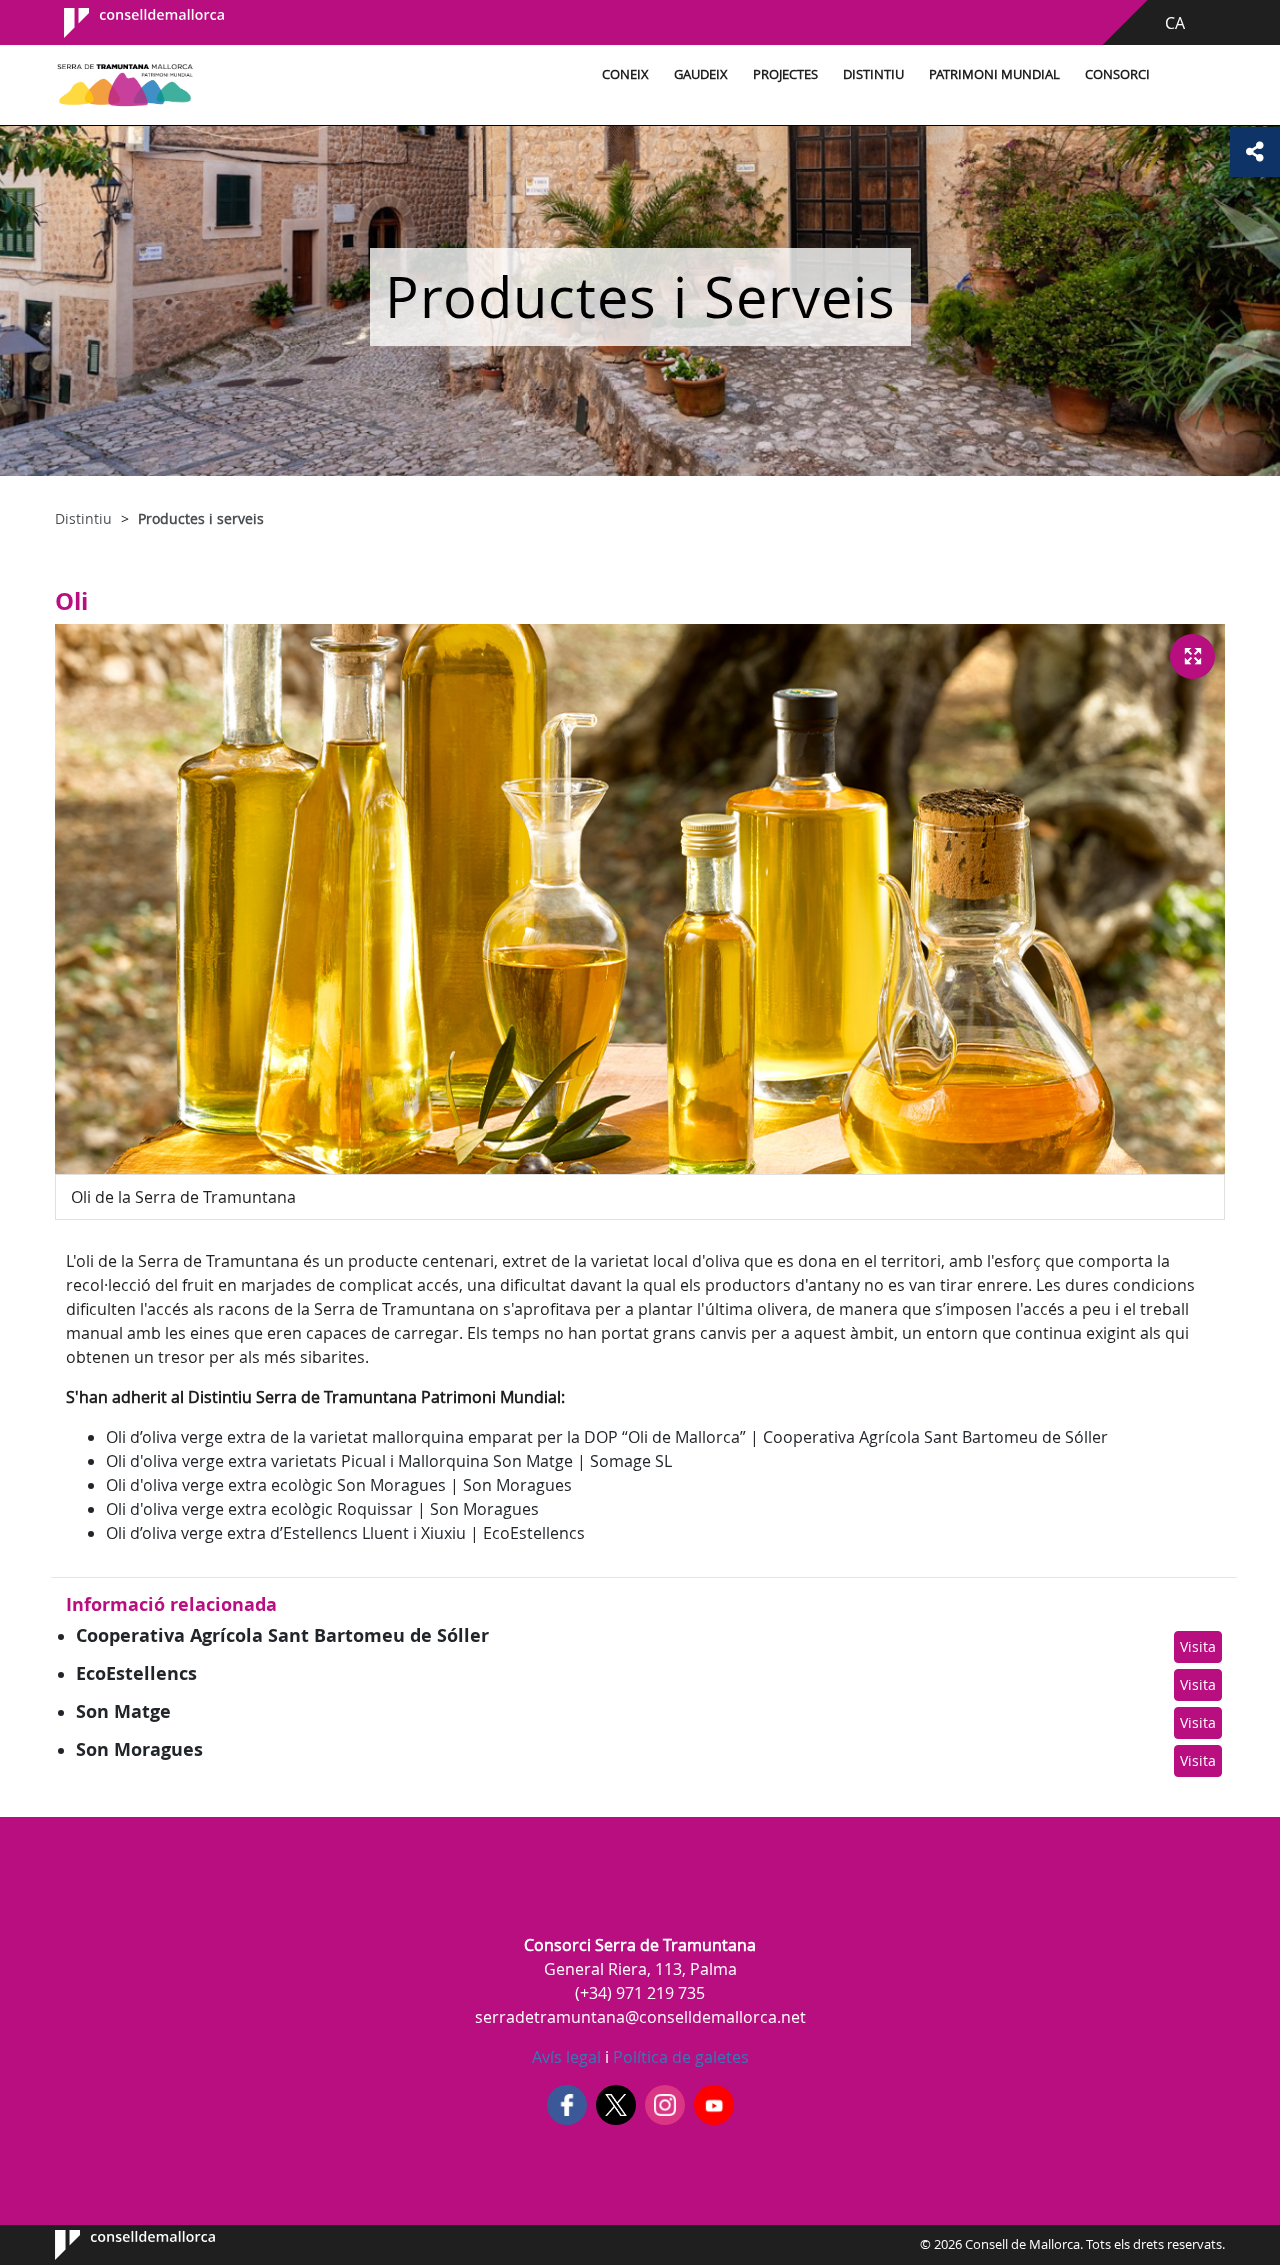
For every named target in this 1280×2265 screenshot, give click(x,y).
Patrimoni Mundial (994, 74)
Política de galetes (679, 2057)
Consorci (1117, 74)
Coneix (625, 74)
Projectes (785, 74)
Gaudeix (701, 74)
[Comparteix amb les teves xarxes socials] (1255, 152)
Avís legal (566, 2057)
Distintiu (873, 74)
